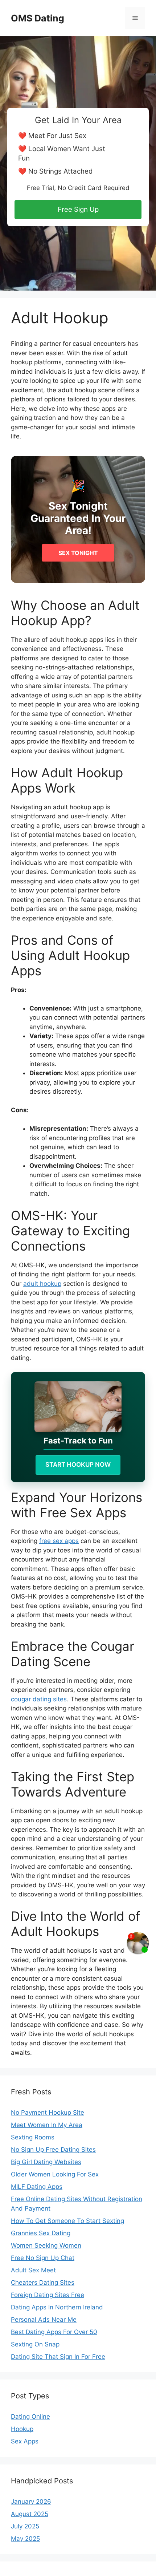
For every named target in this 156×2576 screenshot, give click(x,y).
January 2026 (31, 2502)
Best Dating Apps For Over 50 (54, 2332)
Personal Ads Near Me (44, 2320)
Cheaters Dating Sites (43, 2283)
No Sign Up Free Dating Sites (53, 2150)
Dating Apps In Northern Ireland (57, 2307)
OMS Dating (38, 18)
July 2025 (25, 2526)
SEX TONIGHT (78, 553)
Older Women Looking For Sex (55, 2174)
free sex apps (59, 1541)
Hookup (22, 2429)
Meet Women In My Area (47, 2125)
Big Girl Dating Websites (46, 2162)
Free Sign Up (78, 209)
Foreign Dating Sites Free (48, 2295)
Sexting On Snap (35, 2344)
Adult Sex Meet (33, 2270)
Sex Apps (25, 2441)
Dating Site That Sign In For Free (58, 2357)
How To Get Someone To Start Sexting (67, 2221)
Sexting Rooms (33, 2137)
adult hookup (42, 1284)
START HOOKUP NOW (78, 1465)
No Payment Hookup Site (48, 2113)
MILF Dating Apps (37, 2187)
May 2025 (25, 2539)
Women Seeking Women (46, 2245)
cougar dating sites (39, 1699)
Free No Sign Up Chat (43, 2258)
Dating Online (30, 2417)
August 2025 (30, 2514)
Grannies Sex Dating (41, 2233)
